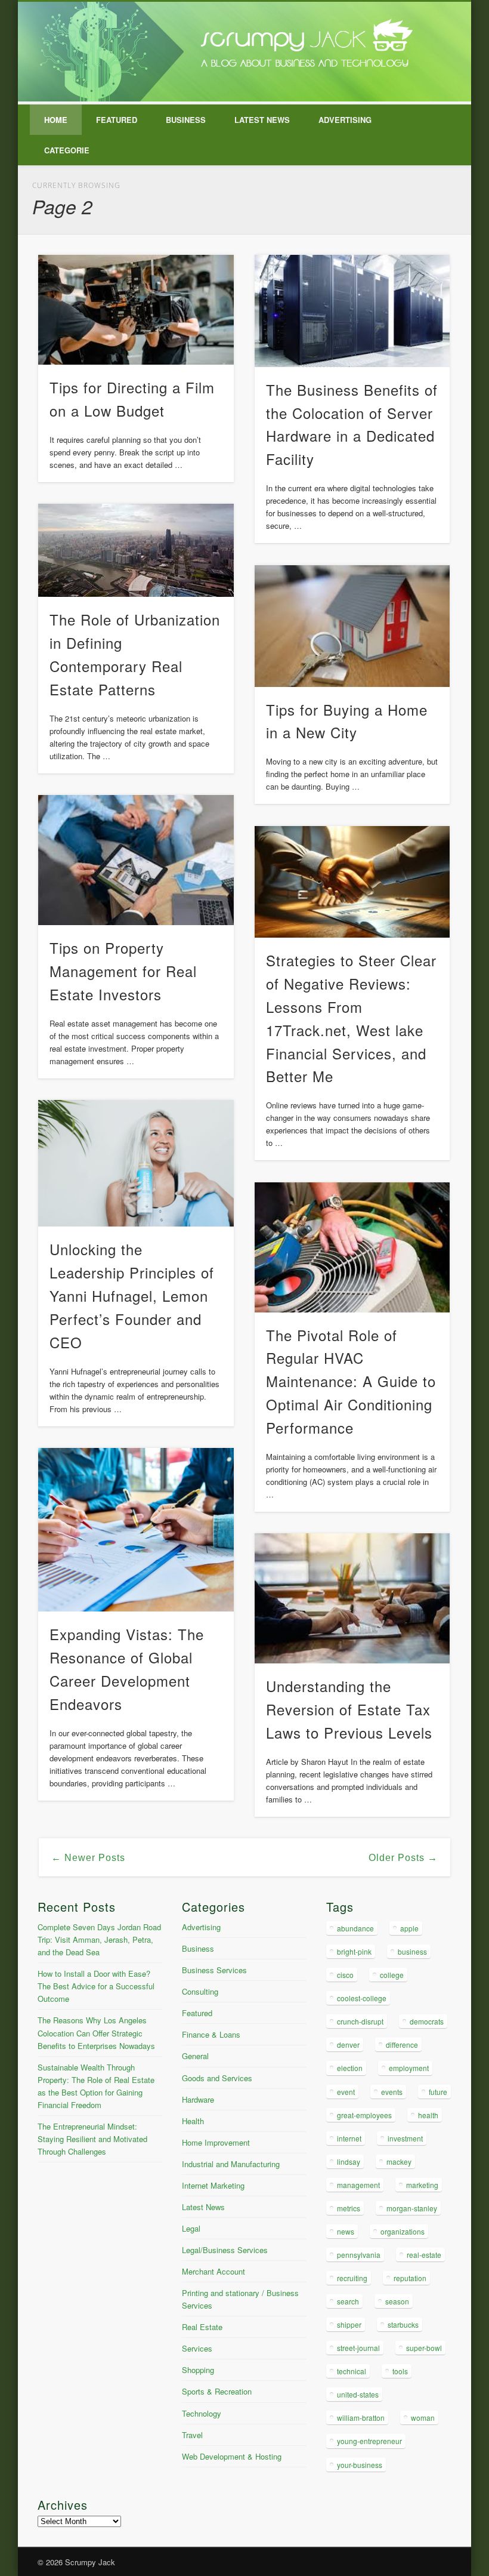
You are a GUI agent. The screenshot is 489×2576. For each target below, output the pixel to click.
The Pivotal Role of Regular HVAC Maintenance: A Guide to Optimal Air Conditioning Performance (351, 1381)
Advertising (345, 120)
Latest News (262, 120)
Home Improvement (216, 2142)
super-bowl (424, 2348)
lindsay (349, 2161)
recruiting (352, 2278)
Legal (191, 2228)
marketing (422, 2185)
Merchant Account (213, 2271)
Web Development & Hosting (232, 2456)
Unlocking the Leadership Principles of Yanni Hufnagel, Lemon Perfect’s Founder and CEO (132, 1295)
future (438, 2092)
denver (348, 2045)
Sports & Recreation (217, 2391)
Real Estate (202, 2327)
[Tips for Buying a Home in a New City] (352, 626)
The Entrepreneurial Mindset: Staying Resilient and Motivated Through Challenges (92, 2139)
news (346, 2231)
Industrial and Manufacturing (231, 2164)
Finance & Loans (211, 2034)
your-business (360, 2465)
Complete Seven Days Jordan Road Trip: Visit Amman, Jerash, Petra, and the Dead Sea (99, 1939)
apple (409, 1928)
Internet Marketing (213, 2185)
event (346, 2092)
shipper (349, 2324)
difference (402, 2045)
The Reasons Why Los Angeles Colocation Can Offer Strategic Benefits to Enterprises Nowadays (96, 2033)
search (348, 2301)
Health (193, 2121)
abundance (355, 1928)
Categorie (67, 150)
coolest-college (362, 1998)
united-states (358, 2394)
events (392, 2092)
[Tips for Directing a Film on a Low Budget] (136, 310)
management (358, 2185)
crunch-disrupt (360, 2021)
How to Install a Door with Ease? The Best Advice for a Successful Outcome (96, 1986)
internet (349, 2138)
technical (352, 2371)
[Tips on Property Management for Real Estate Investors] (136, 860)
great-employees (364, 2115)
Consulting (200, 1991)
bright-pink (354, 1951)
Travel (192, 2435)
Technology (202, 2413)
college (392, 1975)
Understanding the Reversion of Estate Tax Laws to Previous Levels (349, 1709)
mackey (399, 2161)
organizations (403, 2231)
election (350, 2068)
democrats (427, 2021)
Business (186, 120)
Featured (117, 120)
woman (423, 2418)
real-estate (424, 2255)
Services (197, 2348)
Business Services (214, 1970)
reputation (410, 2278)
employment (409, 2068)
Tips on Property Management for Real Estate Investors (123, 971)
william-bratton (361, 2418)
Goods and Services (217, 2078)
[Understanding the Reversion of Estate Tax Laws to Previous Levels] (352, 1598)
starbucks (403, 2324)
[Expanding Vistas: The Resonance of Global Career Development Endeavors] (136, 1530)
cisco (345, 1975)
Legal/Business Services (225, 2250)
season (397, 2301)
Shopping (198, 2370)
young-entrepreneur (369, 2441)
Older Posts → (403, 1858)
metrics (349, 2208)
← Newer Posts (88, 1858)
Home (56, 120)
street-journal (358, 2348)
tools (400, 2371)
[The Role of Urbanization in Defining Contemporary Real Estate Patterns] (136, 550)
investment (405, 2138)
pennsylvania (359, 2255)
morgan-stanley (412, 2208)
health (428, 2115)
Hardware (198, 2099)
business (412, 1951)
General (195, 2056)
